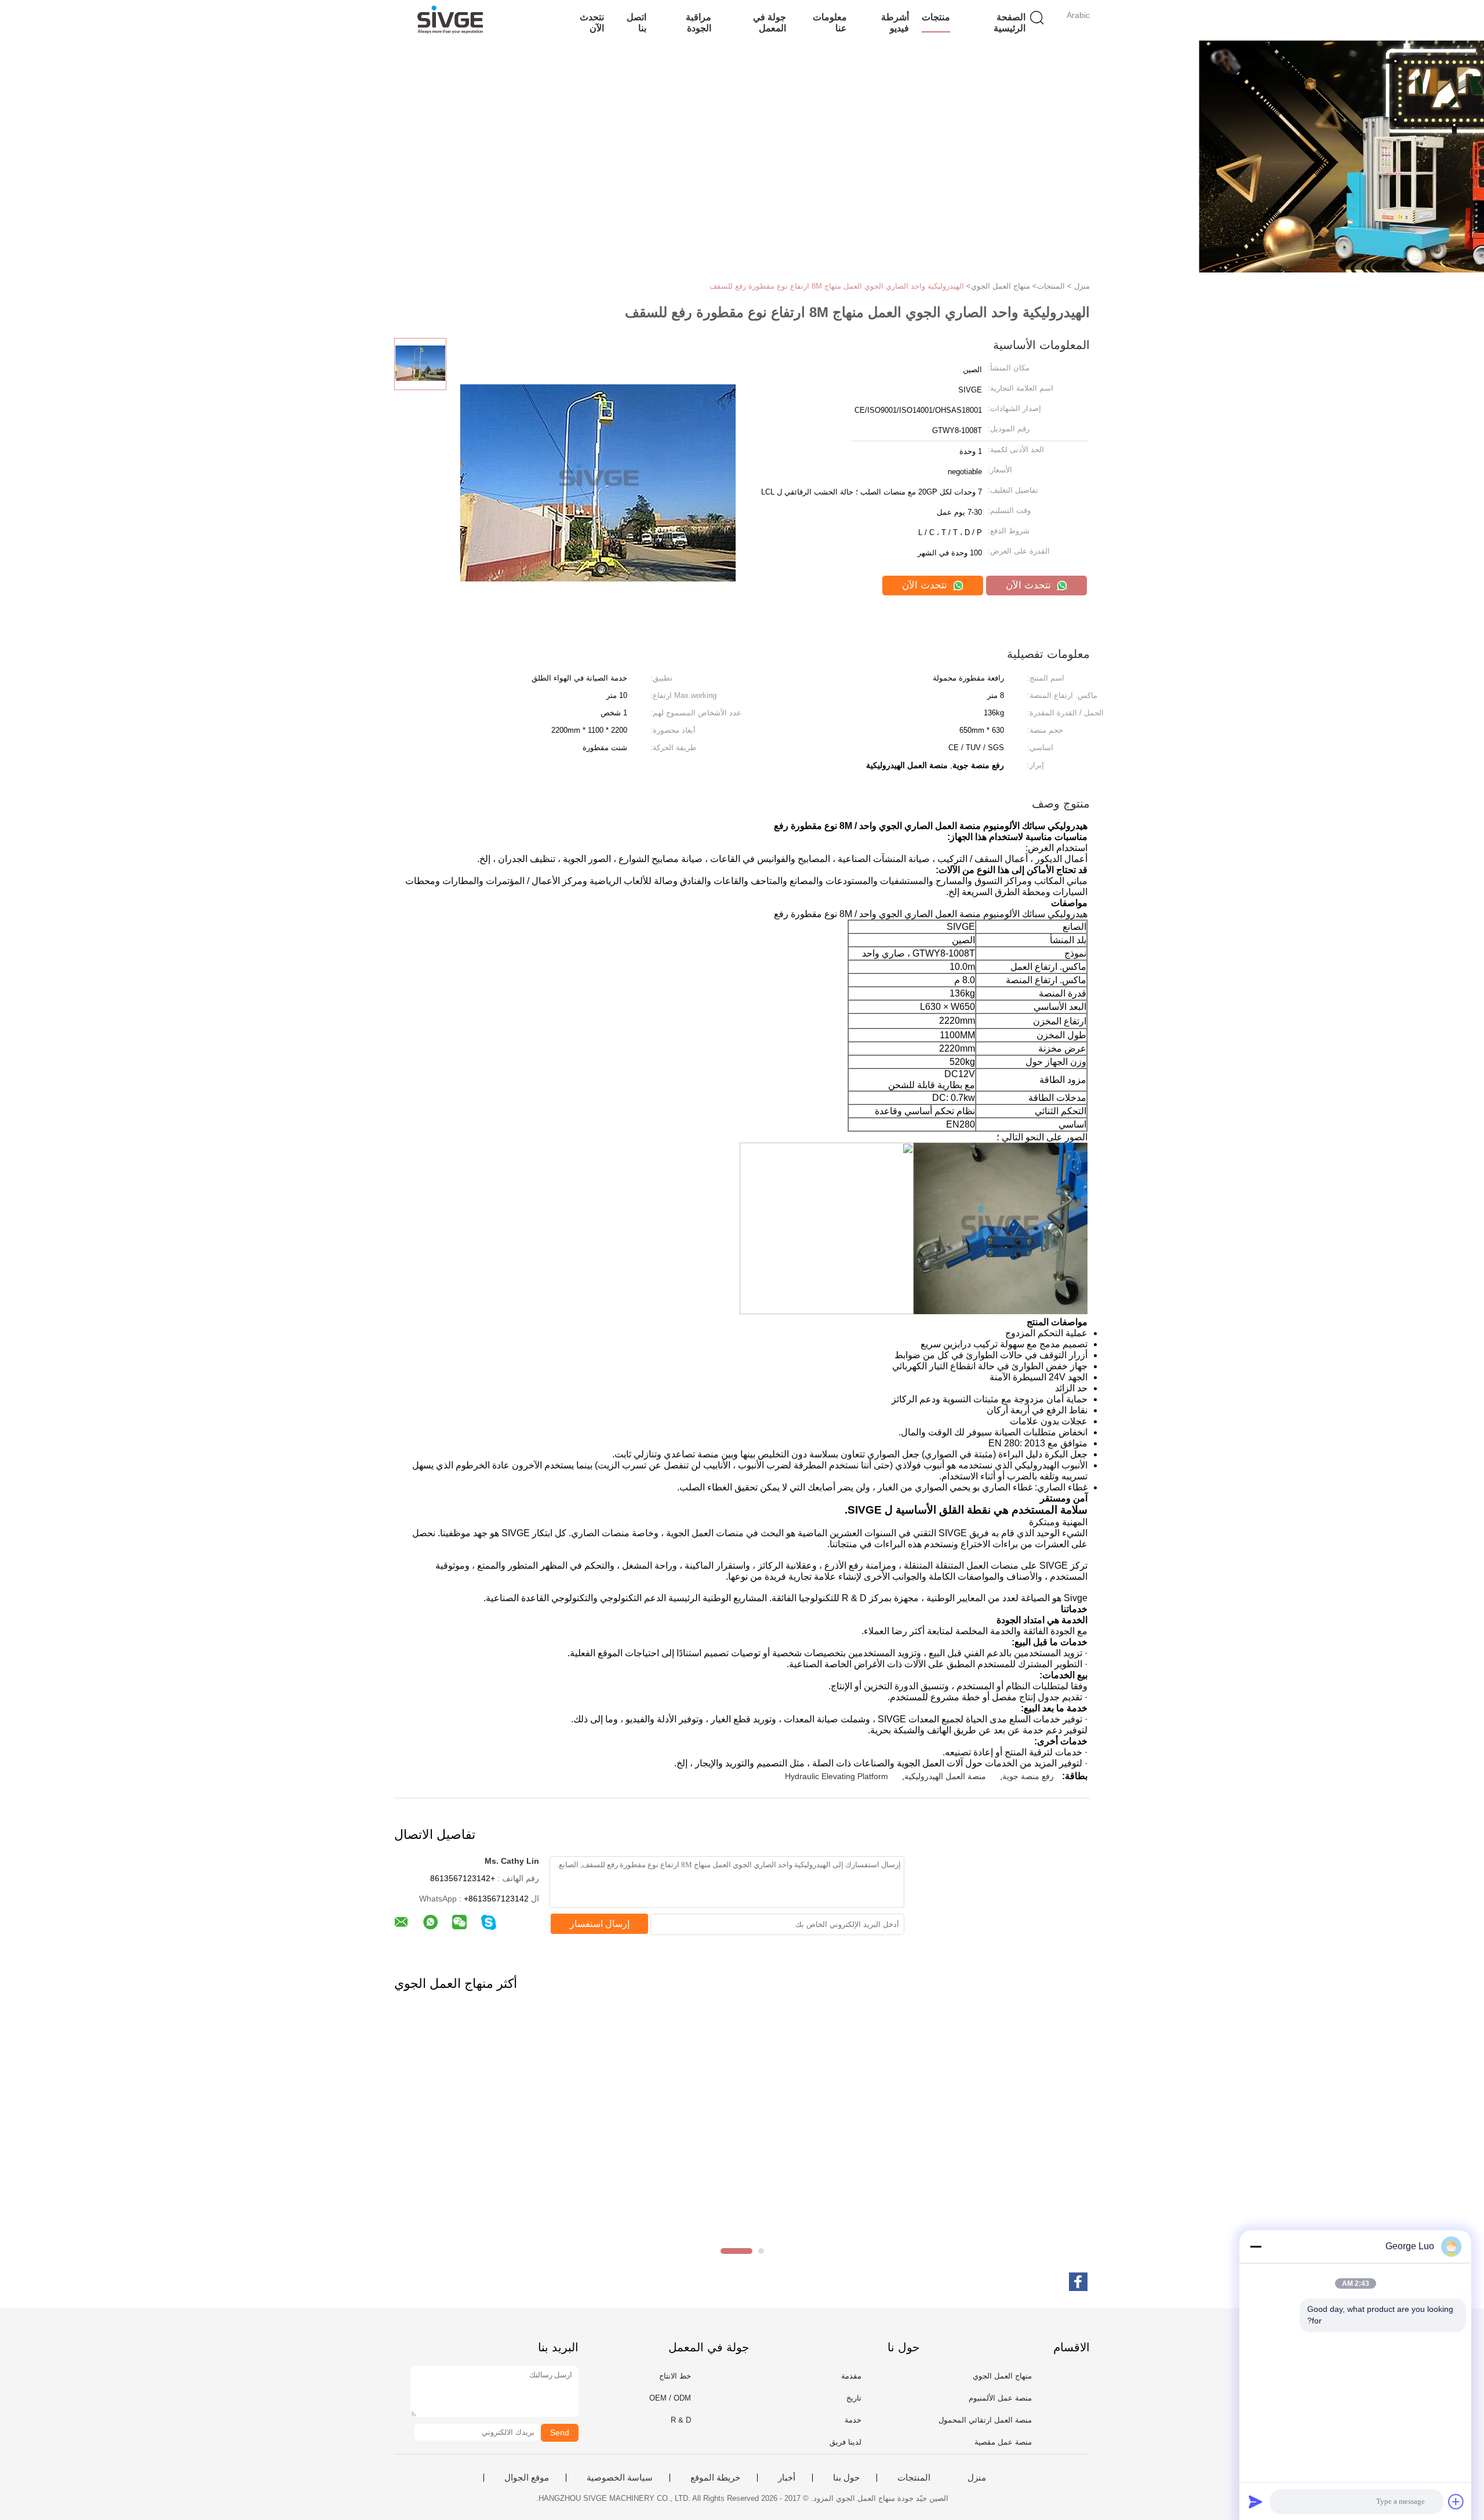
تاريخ (854, 2398)
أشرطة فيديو (895, 23)
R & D (681, 2420)
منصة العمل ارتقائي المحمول (985, 2420)
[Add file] (1456, 2501)
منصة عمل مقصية (1003, 2442)
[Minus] (1256, 2246)
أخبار (787, 2478)
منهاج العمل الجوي (1002, 2376)
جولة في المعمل (770, 23)
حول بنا (846, 2478)
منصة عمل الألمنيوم (1000, 2398)
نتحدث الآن (592, 23)
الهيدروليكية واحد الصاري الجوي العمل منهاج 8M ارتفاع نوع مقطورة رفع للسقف (837, 286)
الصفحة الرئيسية (1010, 23)
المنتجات (914, 2478)
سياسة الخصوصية (620, 2478)
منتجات (936, 17)
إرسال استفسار (600, 1924)
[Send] (1256, 2501)
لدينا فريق (845, 2442)
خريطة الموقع (715, 2478)
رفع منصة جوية (1028, 1776)
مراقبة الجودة (699, 23)
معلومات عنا (830, 23)
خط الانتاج (675, 2376)
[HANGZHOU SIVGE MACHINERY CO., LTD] (451, 20)
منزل (977, 2478)
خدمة (853, 2420)
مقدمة (851, 2376)
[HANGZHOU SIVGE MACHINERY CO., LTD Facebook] (1078, 2282)
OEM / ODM (670, 2398)
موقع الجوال (527, 2478)
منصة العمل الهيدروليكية (945, 1776)
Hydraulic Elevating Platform (836, 1776)
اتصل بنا (636, 23)
